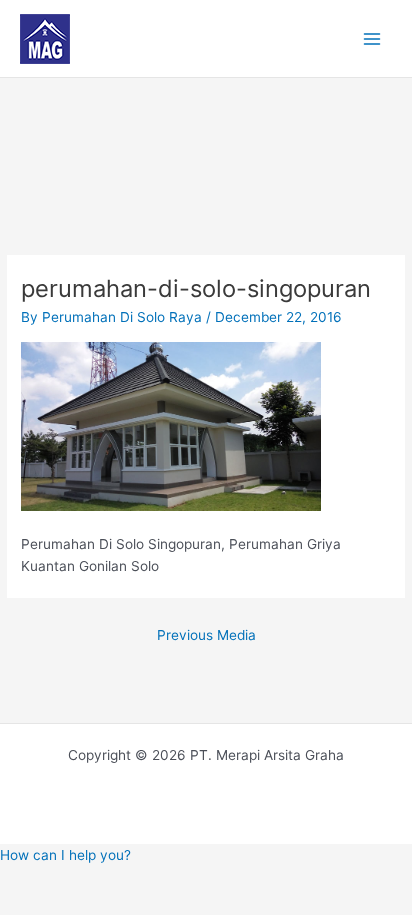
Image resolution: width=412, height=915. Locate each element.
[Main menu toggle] (372, 38)
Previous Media (206, 635)
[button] (65, 855)
